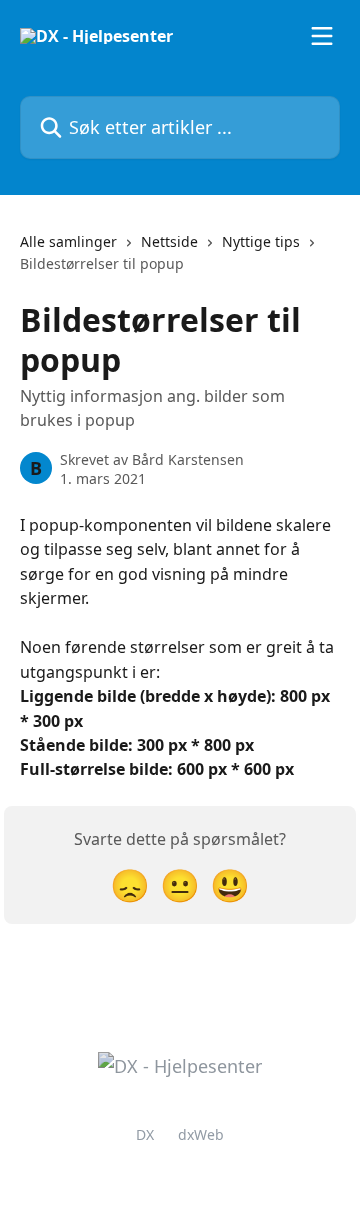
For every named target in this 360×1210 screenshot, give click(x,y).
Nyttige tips (261, 241)
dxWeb (201, 1134)
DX (145, 1134)
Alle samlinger (68, 241)
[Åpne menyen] (322, 36)
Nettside (169, 241)
